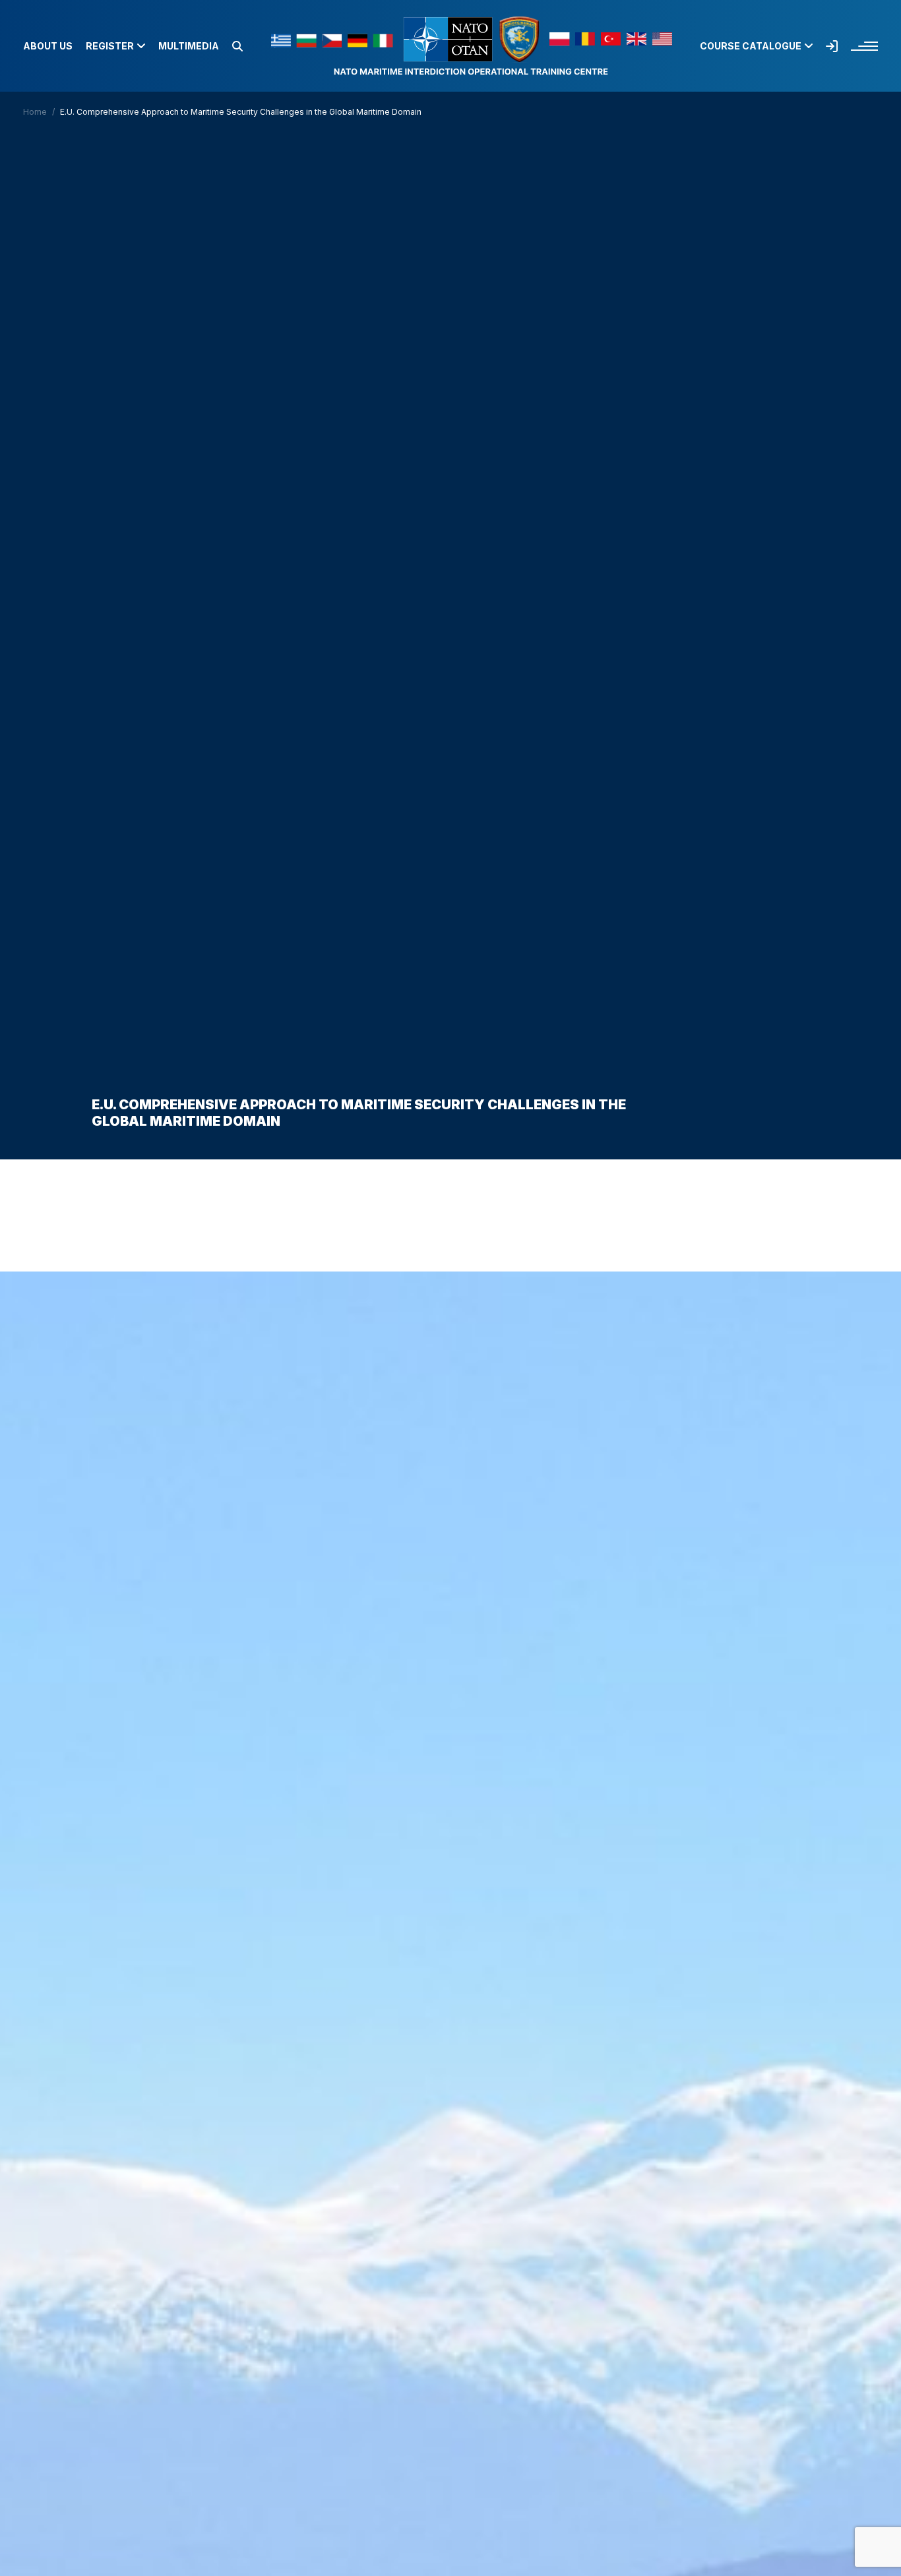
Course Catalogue (751, 46)
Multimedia (189, 46)
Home (35, 112)
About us (48, 46)
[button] (237, 46)
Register (110, 46)
